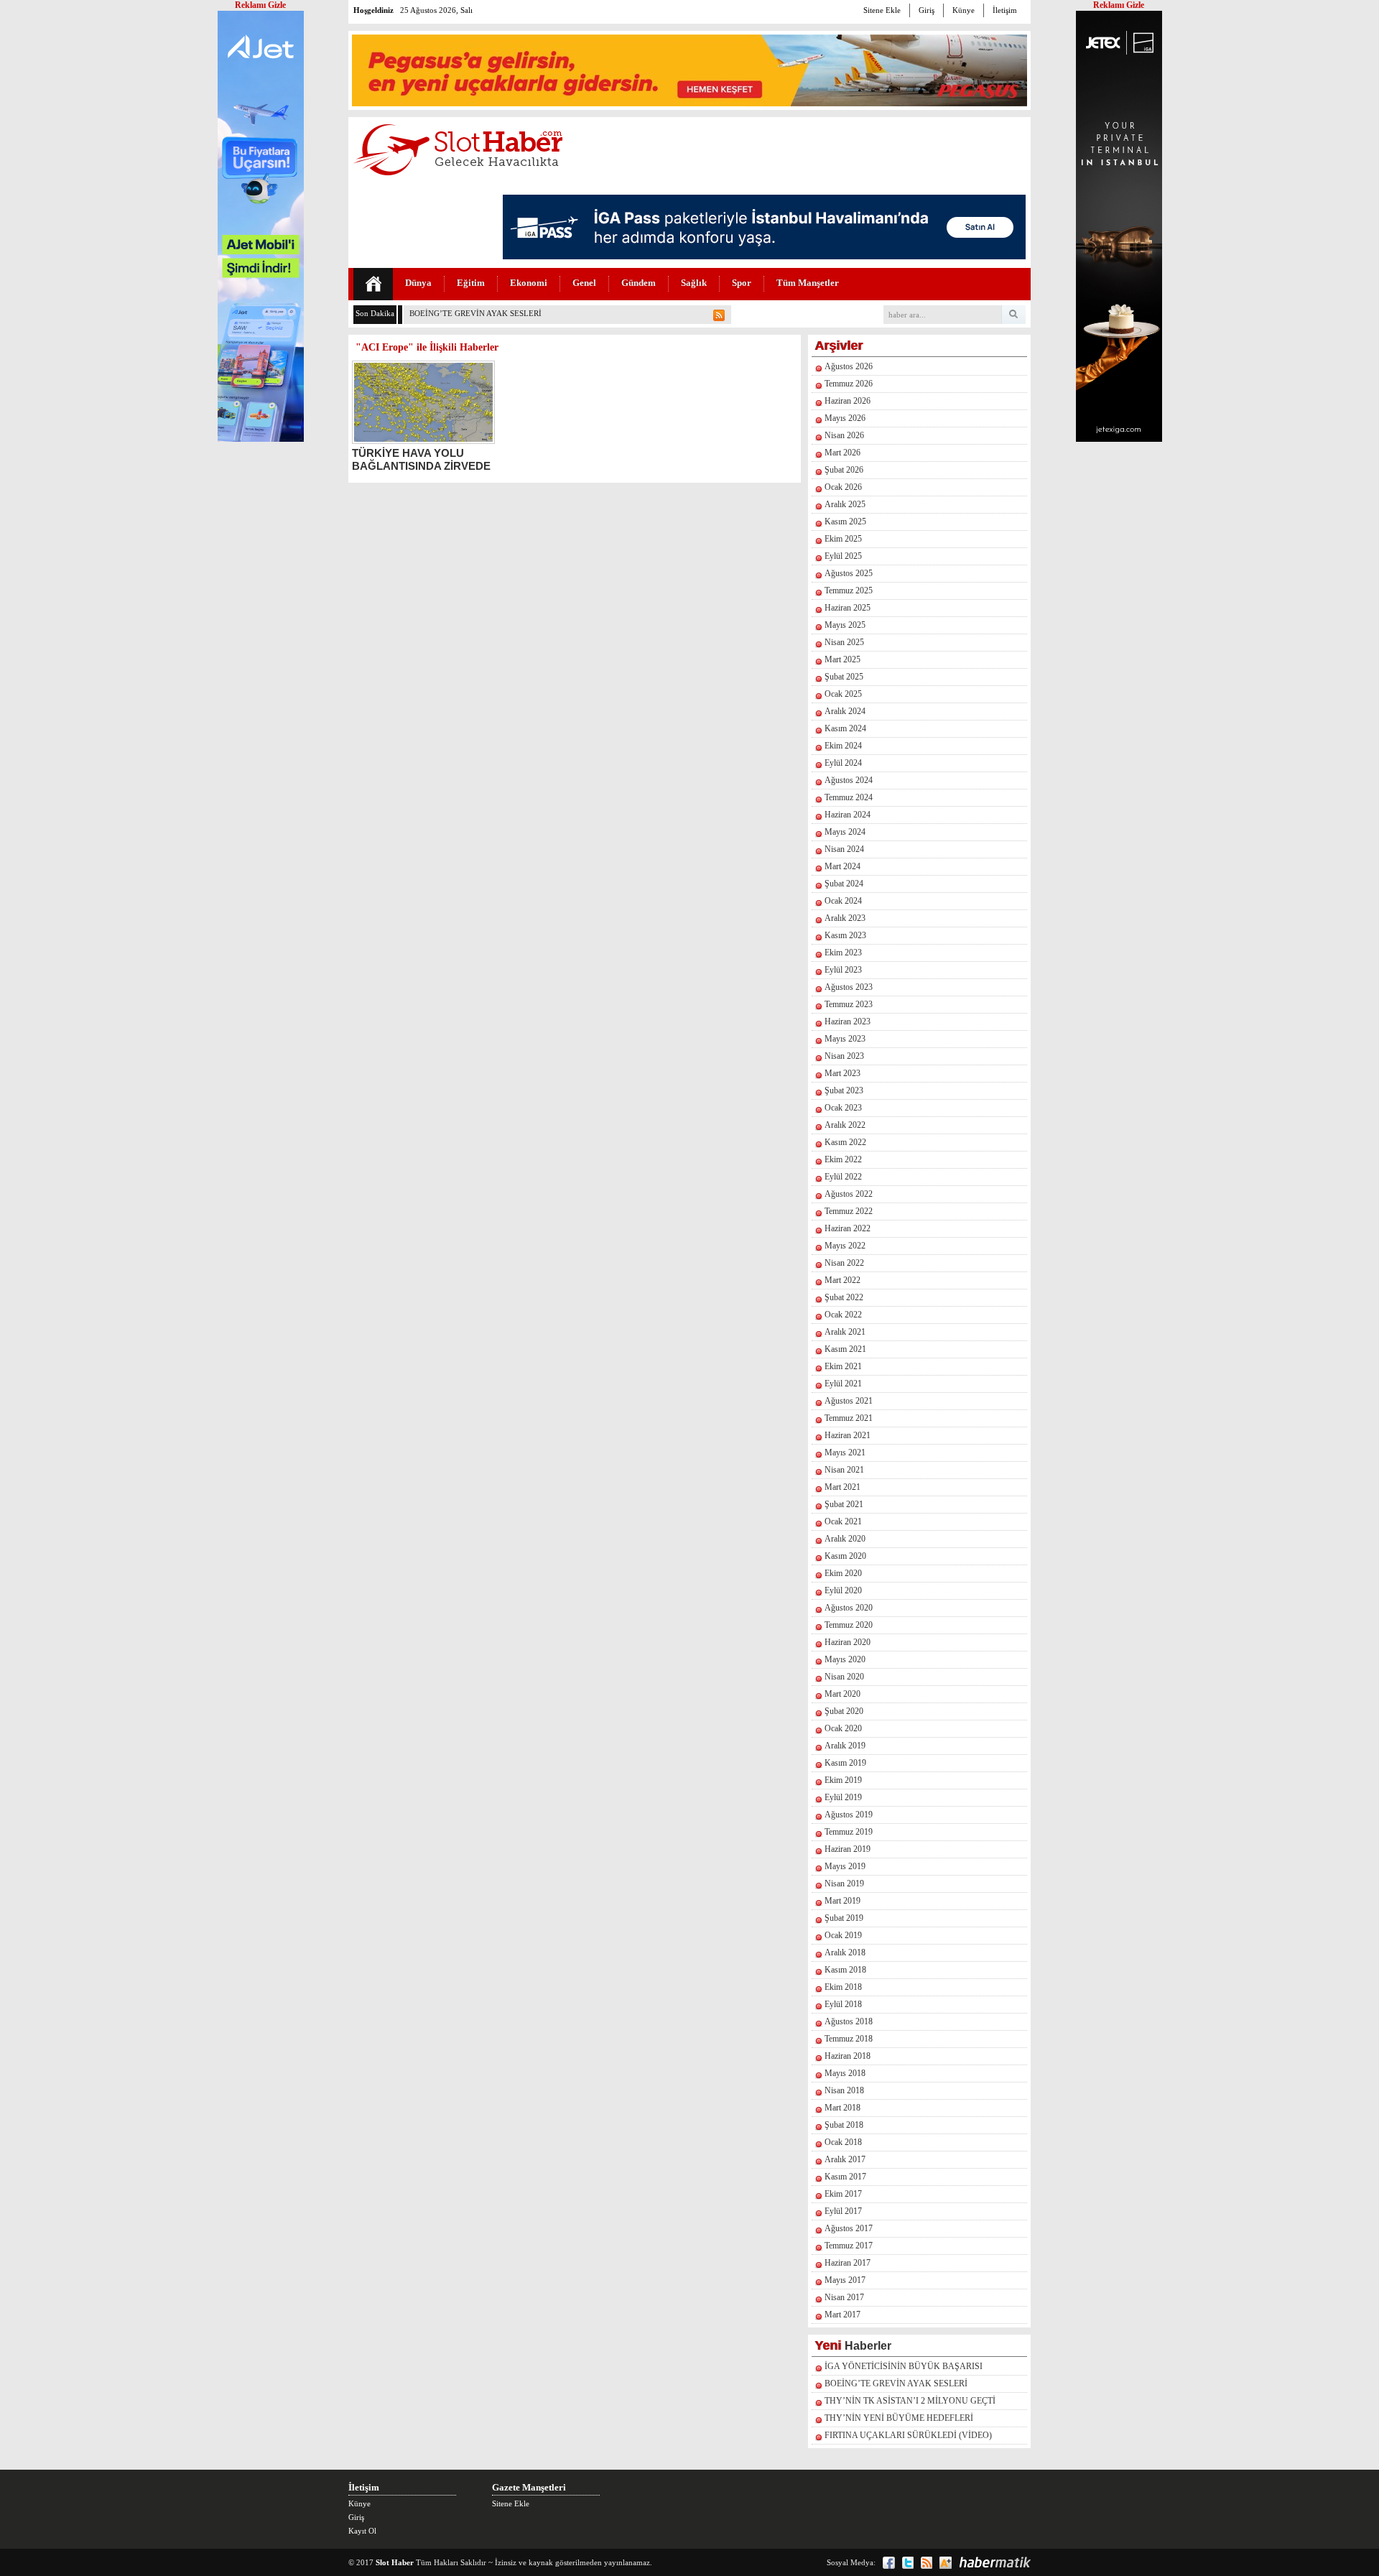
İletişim (1005, 10)
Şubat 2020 (844, 1711)
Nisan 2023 (844, 1056)
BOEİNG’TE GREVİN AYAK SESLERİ (475, 313)
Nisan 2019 (844, 1884)
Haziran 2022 (848, 1228)
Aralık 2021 (845, 1332)
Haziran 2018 (848, 2056)
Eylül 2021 (843, 1384)
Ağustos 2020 (849, 1608)
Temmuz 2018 (849, 2039)
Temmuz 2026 (849, 384)
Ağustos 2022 (849, 1194)
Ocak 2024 (843, 901)
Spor (742, 283)
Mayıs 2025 (845, 625)
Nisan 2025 (844, 642)
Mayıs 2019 (845, 1866)
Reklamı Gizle (1119, 5)
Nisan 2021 (844, 1470)
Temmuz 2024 (849, 797)
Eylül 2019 (843, 1797)
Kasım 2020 (845, 1556)
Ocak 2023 (843, 1108)
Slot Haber (395, 2562)
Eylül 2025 (843, 556)
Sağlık (694, 283)
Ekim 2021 (843, 1366)
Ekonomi (529, 283)
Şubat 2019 (844, 1918)
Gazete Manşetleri (529, 2487)
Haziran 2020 (848, 1642)
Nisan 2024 (844, 849)
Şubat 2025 (844, 677)
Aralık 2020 (845, 1539)
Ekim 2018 (843, 1987)
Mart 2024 (842, 866)
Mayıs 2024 (845, 832)
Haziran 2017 (848, 2263)
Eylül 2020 (843, 1590)
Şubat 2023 (844, 1090)
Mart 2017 (842, 2315)
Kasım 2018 (845, 1970)
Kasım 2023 (845, 935)
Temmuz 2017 (849, 2246)
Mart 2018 (842, 2108)
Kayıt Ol (362, 2531)
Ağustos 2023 (849, 987)
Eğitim (471, 283)
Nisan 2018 (844, 2090)
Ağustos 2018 (849, 2021)
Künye (964, 10)
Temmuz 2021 (849, 1418)
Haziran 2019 (848, 1849)
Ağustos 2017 (849, 2228)
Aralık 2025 (845, 504)
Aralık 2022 (845, 1125)
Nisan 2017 (844, 2297)
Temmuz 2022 (849, 1211)
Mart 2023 (842, 1073)
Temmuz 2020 (849, 1625)
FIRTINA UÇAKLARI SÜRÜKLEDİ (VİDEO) (908, 2435)
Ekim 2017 (843, 2194)
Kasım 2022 (845, 1142)
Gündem (639, 283)
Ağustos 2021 (849, 1401)
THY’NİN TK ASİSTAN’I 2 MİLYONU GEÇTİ (910, 2401)
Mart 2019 (842, 1901)
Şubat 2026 (844, 470)
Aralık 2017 (845, 2159)
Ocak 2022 (843, 1315)
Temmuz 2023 (849, 1004)
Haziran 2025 (848, 608)
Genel (584, 283)
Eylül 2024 (843, 763)
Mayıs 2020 (845, 1659)
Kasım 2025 (845, 522)
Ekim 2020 (843, 1573)
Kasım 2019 (845, 1763)
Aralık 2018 (845, 1952)
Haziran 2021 (848, 1435)
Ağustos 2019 (849, 1815)
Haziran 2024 (848, 815)
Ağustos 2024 (849, 780)
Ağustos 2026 (849, 366)
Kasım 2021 (845, 1349)
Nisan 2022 (844, 1263)
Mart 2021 (842, 1487)
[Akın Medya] (946, 2563)
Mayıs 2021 (845, 1453)
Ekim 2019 (843, 1780)
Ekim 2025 (843, 539)
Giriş (927, 10)
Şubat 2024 (844, 884)
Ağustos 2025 (849, 573)
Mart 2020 (842, 1694)
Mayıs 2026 (845, 418)
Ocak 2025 (843, 694)
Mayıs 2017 (845, 2280)
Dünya (418, 283)
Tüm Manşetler (808, 283)
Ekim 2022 (843, 1159)
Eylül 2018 (843, 2004)
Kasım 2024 (845, 728)
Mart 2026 (842, 453)
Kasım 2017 (845, 2177)
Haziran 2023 (848, 1021)
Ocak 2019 (843, 1935)
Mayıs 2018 (845, 2073)
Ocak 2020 (843, 1728)
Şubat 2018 (844, 2125)
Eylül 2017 (843, 2211)
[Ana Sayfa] (373, 284)
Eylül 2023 (843, 970)
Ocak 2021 (843, 1521)
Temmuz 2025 (849, 590)
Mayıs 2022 (845, 1246)
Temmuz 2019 (849, 1832)
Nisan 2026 (844, 435)
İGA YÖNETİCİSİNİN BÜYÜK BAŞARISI (904, 2366)
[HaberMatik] (995, 2562)
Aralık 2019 (845, 1746)
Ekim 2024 (843, 746)
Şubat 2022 (844, 1297)
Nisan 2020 (844, 1677)
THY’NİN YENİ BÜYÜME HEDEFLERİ (899, 2418)
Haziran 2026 (848, 401)
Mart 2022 (842, 1280)
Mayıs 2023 (845, 1039)
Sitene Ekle (882, 10)
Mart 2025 (842, 659)
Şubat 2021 (844, 1504)
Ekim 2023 (843, 953)
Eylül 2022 (843, 1177)
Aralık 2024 (845, 711)
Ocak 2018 (843, 2142)
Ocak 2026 (843, 487)
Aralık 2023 (845, 918)
